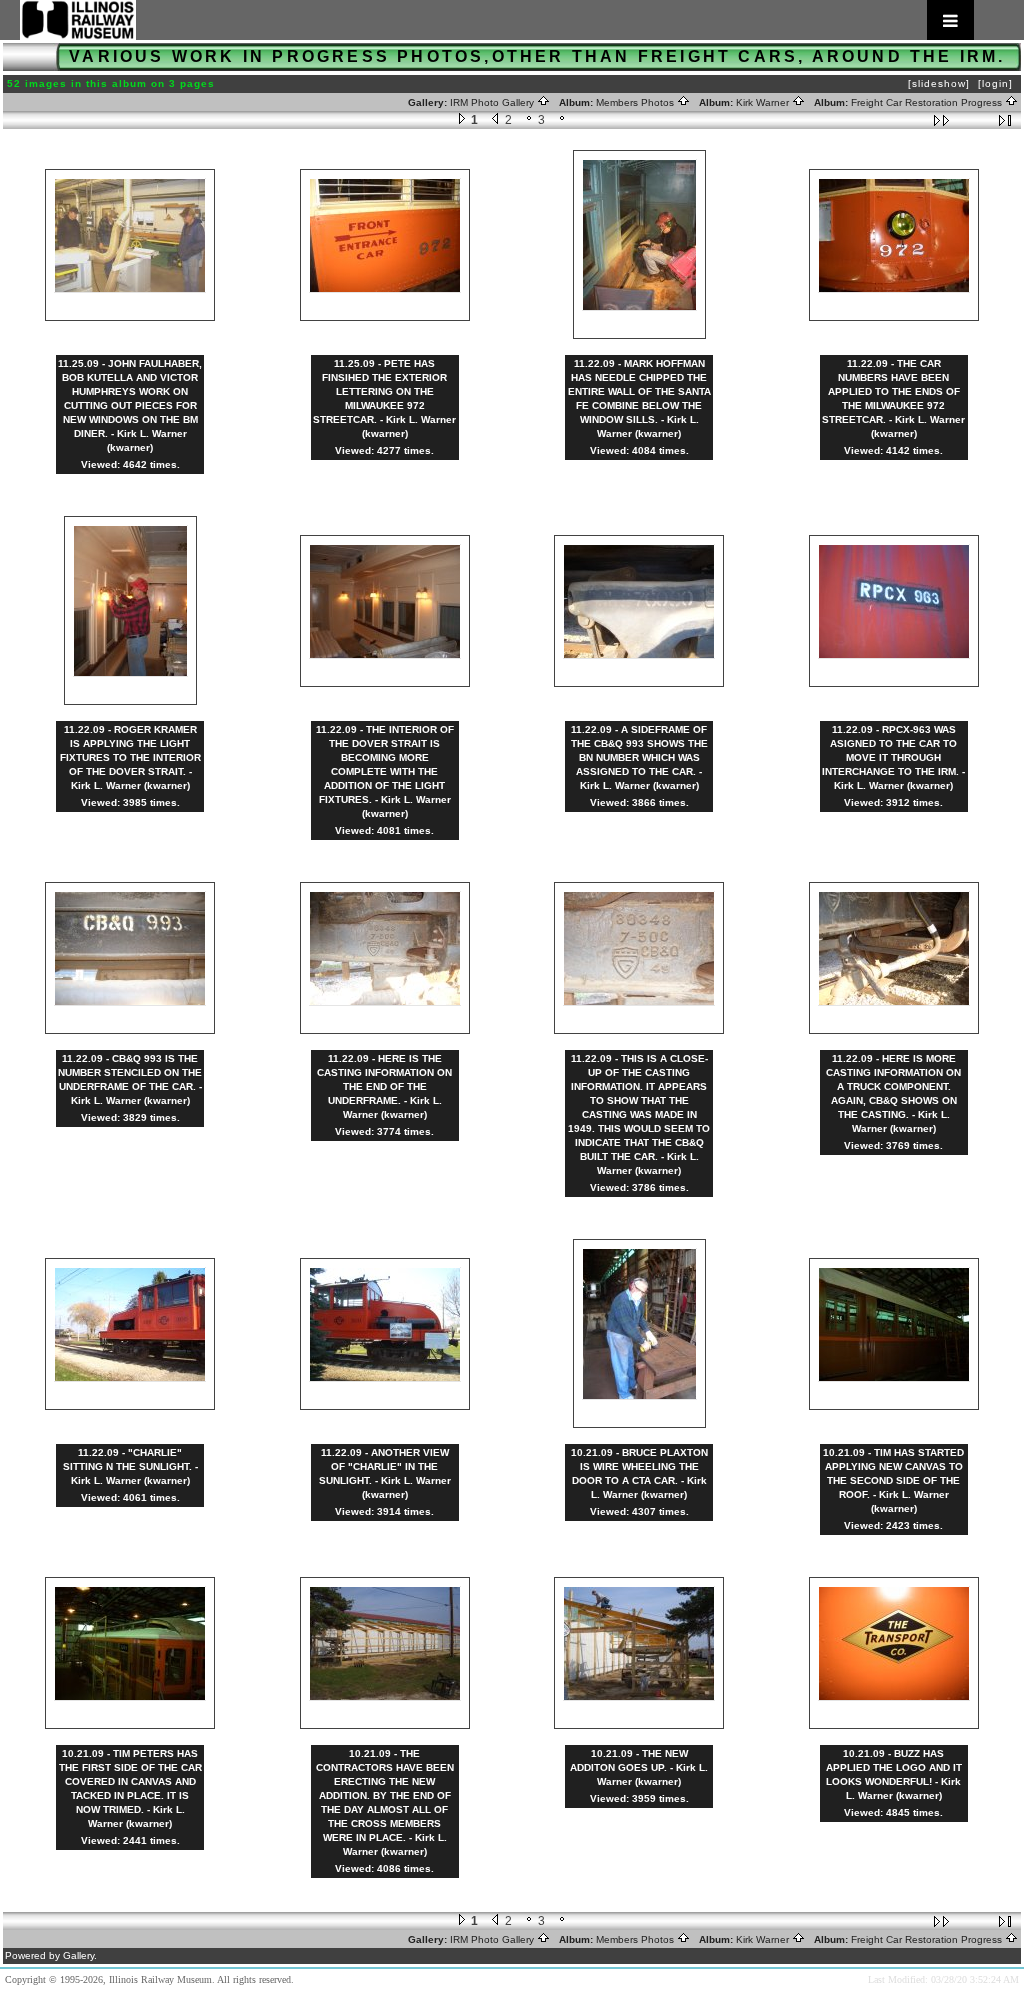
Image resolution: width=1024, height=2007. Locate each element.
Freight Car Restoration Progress (928, 102)
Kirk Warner (764, 102)
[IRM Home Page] (497, 20)
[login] (995, 83)
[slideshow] (939, 83)
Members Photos (636, 102)
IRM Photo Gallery (493, 102)
